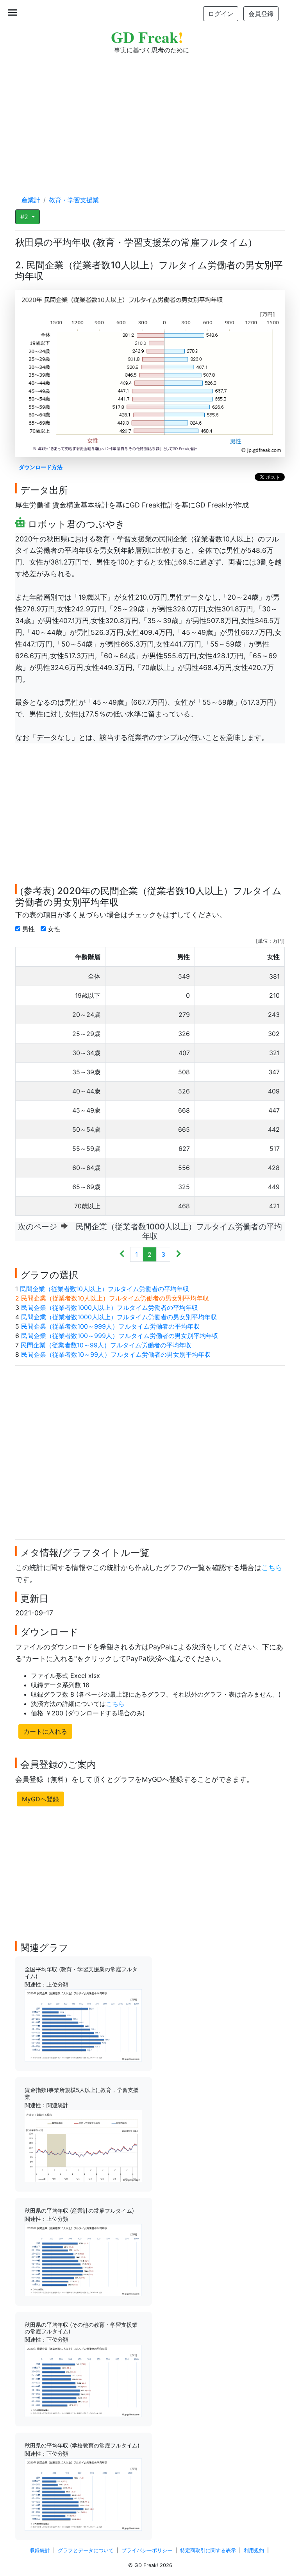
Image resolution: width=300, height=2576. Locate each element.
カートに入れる (45, 1731)
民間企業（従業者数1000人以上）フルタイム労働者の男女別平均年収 (119, 1317)
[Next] (178, 1254)
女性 (55, 929)
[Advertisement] (150, 117)
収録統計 (40, 2550)
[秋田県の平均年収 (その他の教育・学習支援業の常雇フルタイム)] (83, 2380)
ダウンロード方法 (41, 467)
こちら (272, 1568)
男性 (29, 929)
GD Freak (147, 37)
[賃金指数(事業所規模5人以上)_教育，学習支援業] (83, 2145)
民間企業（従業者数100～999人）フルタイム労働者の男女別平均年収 (120, 1336)
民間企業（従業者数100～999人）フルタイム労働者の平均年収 (110, 1326)
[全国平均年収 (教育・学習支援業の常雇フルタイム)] (83, 2025)
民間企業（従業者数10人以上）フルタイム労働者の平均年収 (104, 1289)
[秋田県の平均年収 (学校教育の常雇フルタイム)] (83, 2494)
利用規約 (254, 2550)
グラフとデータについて (86, 2550)
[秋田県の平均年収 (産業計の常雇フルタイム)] (83, 2260)
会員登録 (261, 14)
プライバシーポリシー (147, 2550)
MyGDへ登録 (40, 1799)
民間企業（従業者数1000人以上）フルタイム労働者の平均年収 (110, 1308)
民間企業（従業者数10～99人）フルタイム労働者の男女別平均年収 (116, 1354)
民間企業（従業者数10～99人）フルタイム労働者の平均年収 (106, 1345)
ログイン (221, 14)
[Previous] (122, 1254)
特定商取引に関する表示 (208, 2550)
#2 (25, 217)
